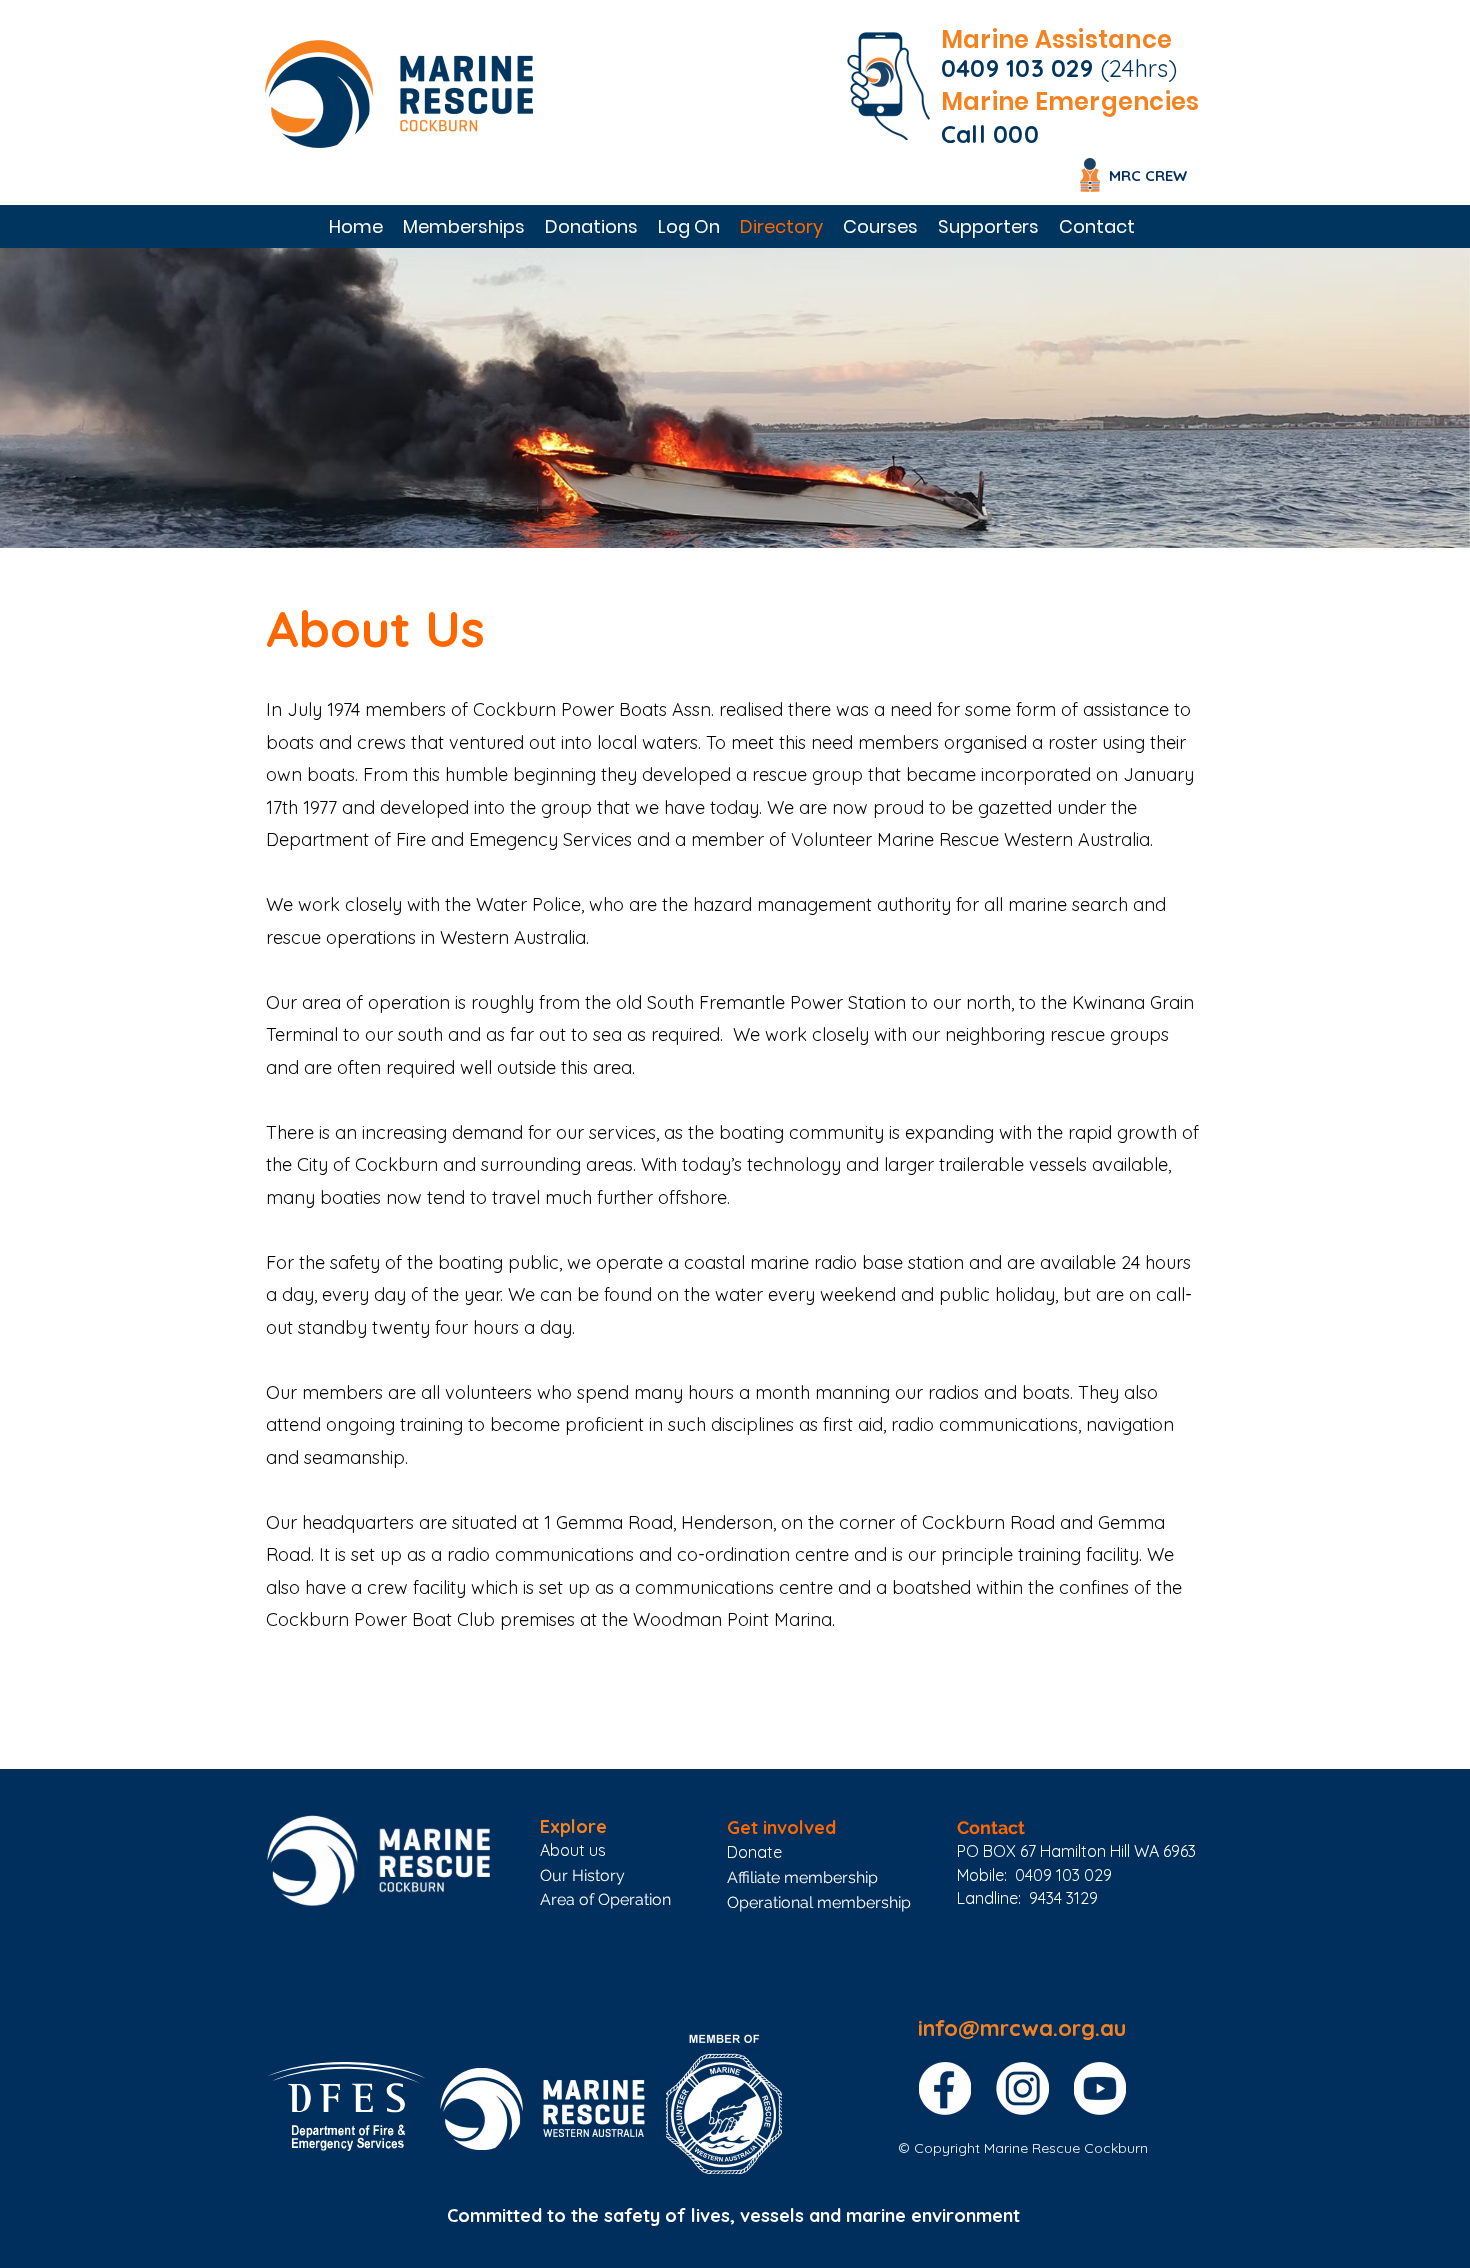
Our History (582, 1875)
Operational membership (819, 1902)
